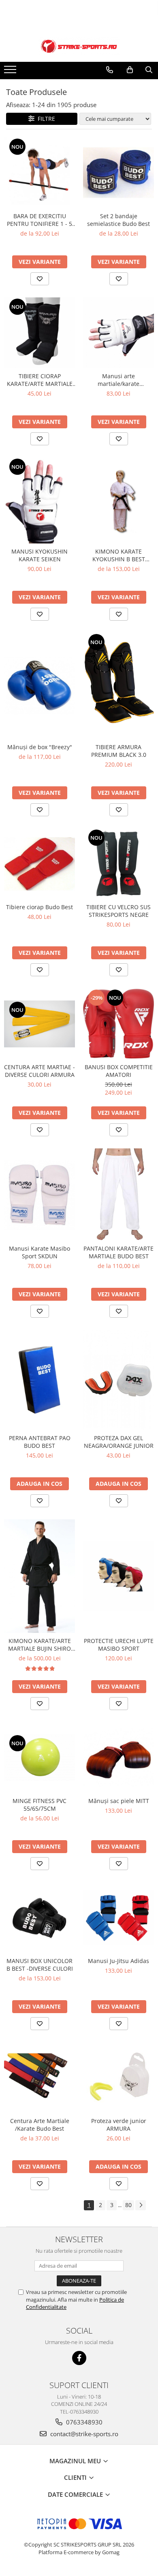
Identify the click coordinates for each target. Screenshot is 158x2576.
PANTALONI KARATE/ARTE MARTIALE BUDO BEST (118, 1252)
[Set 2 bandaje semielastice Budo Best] (118, 173)
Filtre (45, 119)
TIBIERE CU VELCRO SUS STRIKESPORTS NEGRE (118, 911)
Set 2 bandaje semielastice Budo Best (118, 220)
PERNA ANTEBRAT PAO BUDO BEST (40, 1442)
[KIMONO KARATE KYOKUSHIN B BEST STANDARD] (118, 500)
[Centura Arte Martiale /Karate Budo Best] (39, 2078)
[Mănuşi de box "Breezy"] (39, 686)
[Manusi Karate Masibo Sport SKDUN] (39, 1195)
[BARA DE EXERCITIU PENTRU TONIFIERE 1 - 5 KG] (39, 173)
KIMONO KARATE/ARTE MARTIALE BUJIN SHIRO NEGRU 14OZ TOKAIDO (39, 1645)
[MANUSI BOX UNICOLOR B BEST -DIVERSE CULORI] (39, 1918)
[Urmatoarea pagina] (141, 2205)
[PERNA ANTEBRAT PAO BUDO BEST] (39, 1380)
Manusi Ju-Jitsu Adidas (118, 1961)
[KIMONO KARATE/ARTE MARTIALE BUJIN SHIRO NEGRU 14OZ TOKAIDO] (39, 1576)
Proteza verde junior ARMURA (119, 2125)
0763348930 (83, 2422)
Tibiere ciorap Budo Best (39, 907)
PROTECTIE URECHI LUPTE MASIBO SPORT (119, 1645)
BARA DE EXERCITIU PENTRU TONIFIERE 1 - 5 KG (39, 220)
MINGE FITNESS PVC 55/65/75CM (39, 1805)
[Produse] (11, 72)
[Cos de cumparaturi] (130, 70)
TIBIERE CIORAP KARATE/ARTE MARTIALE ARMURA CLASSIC (40, 380)
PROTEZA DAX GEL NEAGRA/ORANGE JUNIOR (119, 1442)
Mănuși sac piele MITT (119, 1801)
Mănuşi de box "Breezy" (40, 747)
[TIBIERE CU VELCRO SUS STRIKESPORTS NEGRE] (118, 864)
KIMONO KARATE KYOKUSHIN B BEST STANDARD (119, 555)
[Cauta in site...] (149, 70)
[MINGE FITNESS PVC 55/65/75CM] (39, 1757)
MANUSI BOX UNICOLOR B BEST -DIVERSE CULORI (40, 1965)
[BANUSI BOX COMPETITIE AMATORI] (118, 1024)
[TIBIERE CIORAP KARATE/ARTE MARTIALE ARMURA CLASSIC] (39, 333)
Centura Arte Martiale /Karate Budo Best (40, 2125)
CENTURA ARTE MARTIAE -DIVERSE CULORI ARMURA (39, 1071)
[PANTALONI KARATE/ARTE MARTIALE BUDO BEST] (118, 1194)
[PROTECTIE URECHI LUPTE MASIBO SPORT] (118, 1576)
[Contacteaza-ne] (110, 70)
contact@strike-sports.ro (83, 2434)
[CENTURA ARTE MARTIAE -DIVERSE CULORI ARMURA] (39, 1024)
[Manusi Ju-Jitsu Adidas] (118, 1918)
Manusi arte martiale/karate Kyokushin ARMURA (119, 380)
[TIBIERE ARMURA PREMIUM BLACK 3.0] (118, 686)
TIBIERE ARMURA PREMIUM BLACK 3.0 (119, 751)
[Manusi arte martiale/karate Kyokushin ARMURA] (118, 333)
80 (128, 2205)
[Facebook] (79, 2358)
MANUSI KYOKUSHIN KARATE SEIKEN (39, 555)
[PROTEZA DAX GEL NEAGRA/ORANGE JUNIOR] (118, 1380)
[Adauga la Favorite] (40, 279)
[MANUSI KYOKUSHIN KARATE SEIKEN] (39, 500)
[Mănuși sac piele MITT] (118, 1758)
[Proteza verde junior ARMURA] (118, 2078)
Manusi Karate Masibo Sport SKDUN (39, 1252)
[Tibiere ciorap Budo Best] (39, 864)
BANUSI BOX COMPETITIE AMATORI (119, 1071)
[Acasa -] (79, 46)
